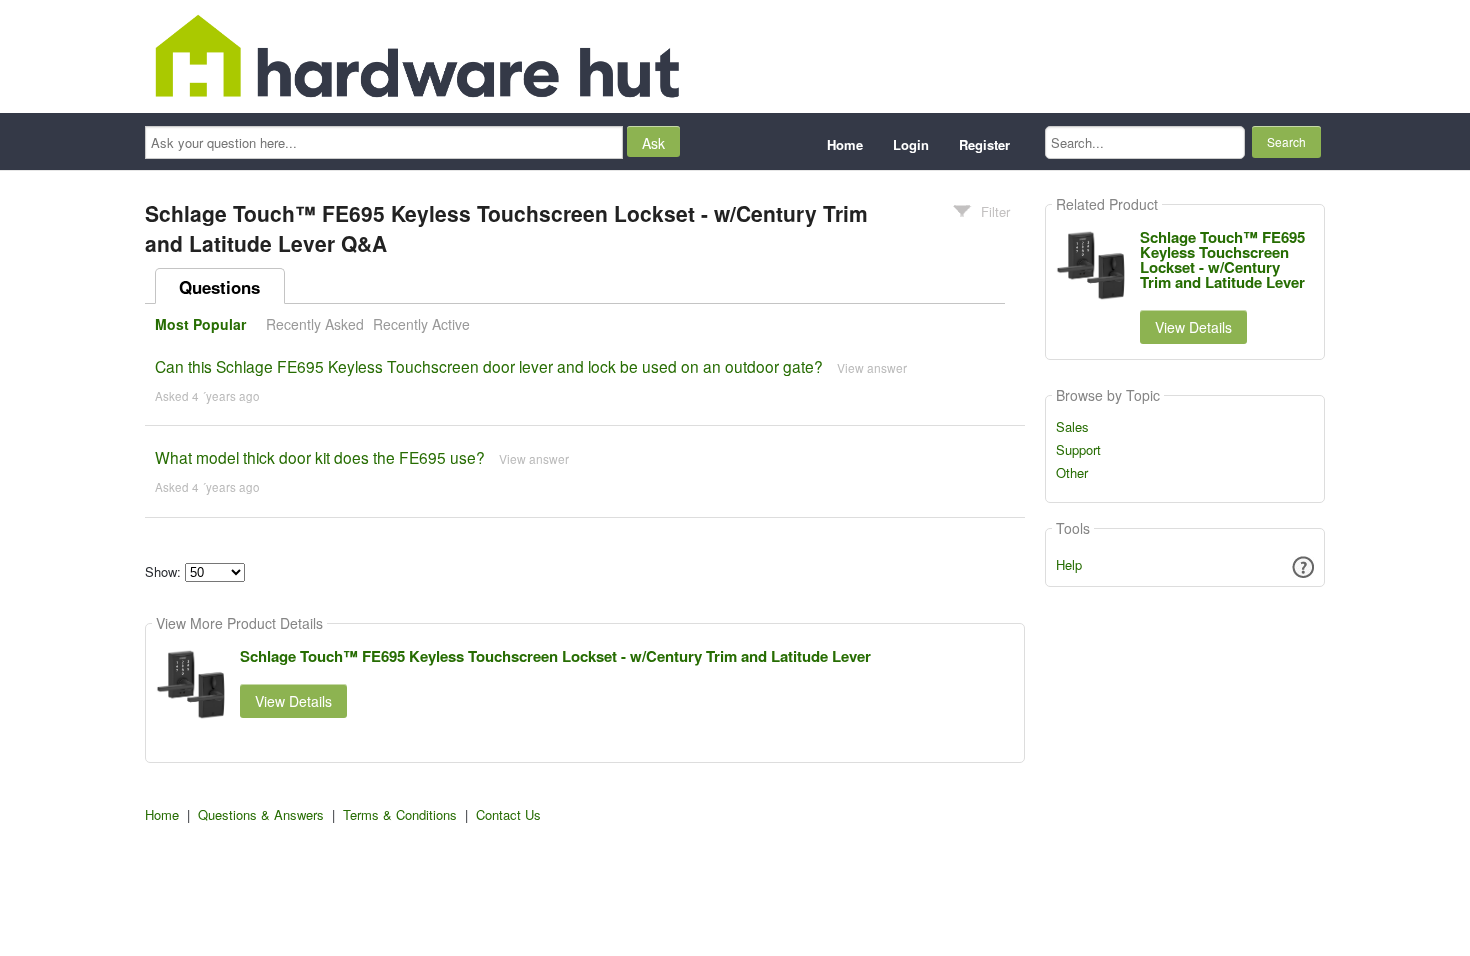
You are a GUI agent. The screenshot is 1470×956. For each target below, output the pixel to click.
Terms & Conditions (400, 814)
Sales (1072, 427)
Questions (219, 287)
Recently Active (421, 324)
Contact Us (508, 814)
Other (1072, 473)
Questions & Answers (261, 814)
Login (911, 144)
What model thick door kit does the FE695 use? (320, 457)
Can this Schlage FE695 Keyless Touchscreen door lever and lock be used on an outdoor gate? (489, 366)
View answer (872, 367)
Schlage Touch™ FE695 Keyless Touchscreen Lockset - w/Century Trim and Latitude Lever (555, 656)
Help (1069, 564)
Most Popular (200, 324)
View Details (293, 701)
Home (845, 144)
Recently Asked (315, 324)
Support (1078, 450)
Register (984, 144)
